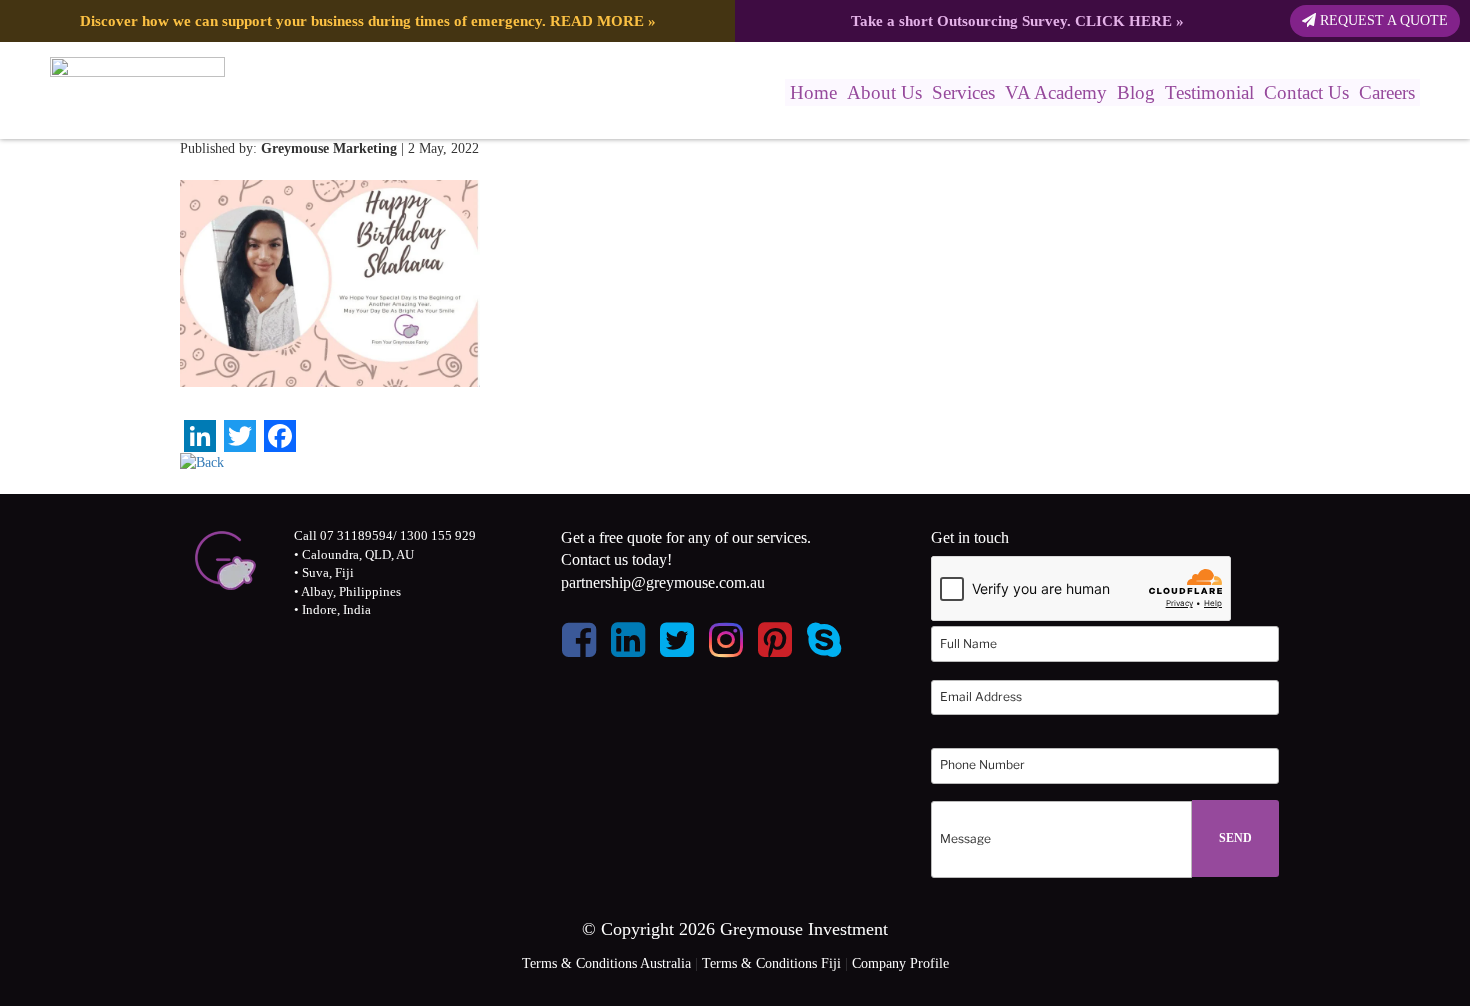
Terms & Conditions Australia (606, 963)
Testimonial (1209, 92)
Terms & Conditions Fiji (771, 963)
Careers (1387, 92)
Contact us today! (616, 559)
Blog (1136, 92)
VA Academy (1056, 92)
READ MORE (597, 20)
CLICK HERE (1123, 20)
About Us (884, 92)
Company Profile (900, 963)
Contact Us (1306, 92)
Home (813, 92)
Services (963, 92)
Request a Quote (1382, 20)
